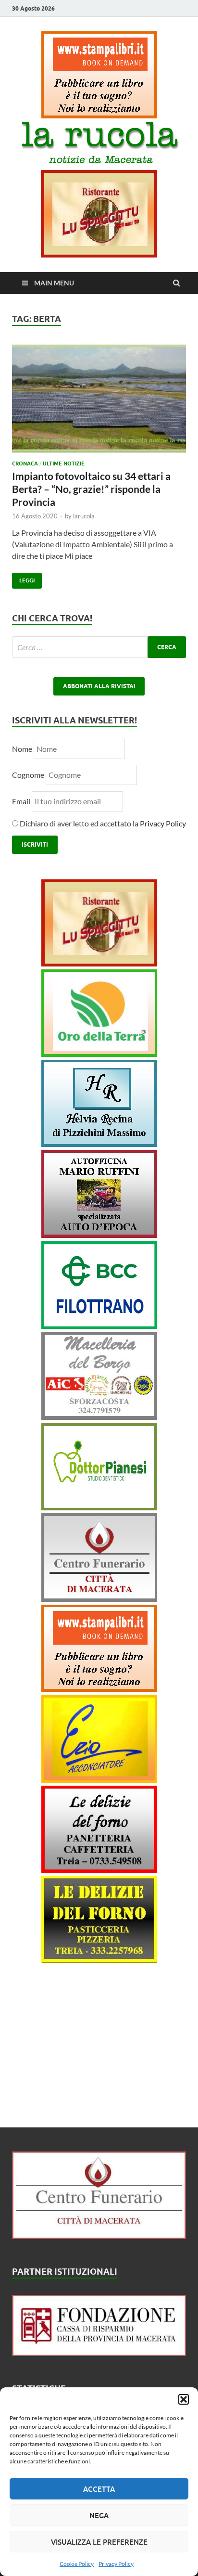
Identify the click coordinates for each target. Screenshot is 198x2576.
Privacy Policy (116, 2564)
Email (22, 801)
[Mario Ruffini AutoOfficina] (99, 1235)
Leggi (23, 578)
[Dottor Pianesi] (99, 1507)
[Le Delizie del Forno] (99, 1870)
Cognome (28, 775)
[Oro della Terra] (99, 1054)
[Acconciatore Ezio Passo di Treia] (99, 1780)
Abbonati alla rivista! (99, 686)
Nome (22, 749)
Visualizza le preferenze (99, 2542)
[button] (184, 2399)
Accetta (99, 2489)
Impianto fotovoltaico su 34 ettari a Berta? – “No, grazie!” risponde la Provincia (91, 489)
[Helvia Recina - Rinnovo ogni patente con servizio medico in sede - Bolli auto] (99, 1144)
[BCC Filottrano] (99, 1326)
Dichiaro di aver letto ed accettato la (102, 823)
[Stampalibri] (99, 115)
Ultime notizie (64, 464)
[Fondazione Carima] (99, 2353)
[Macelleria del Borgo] (99, 1417)
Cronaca (25, 464)
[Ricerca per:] (99, 647)
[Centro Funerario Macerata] (99, 2236)
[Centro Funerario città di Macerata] (99, 1599)
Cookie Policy (77, 2564)
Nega (99, 2515)
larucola (84, 516)
